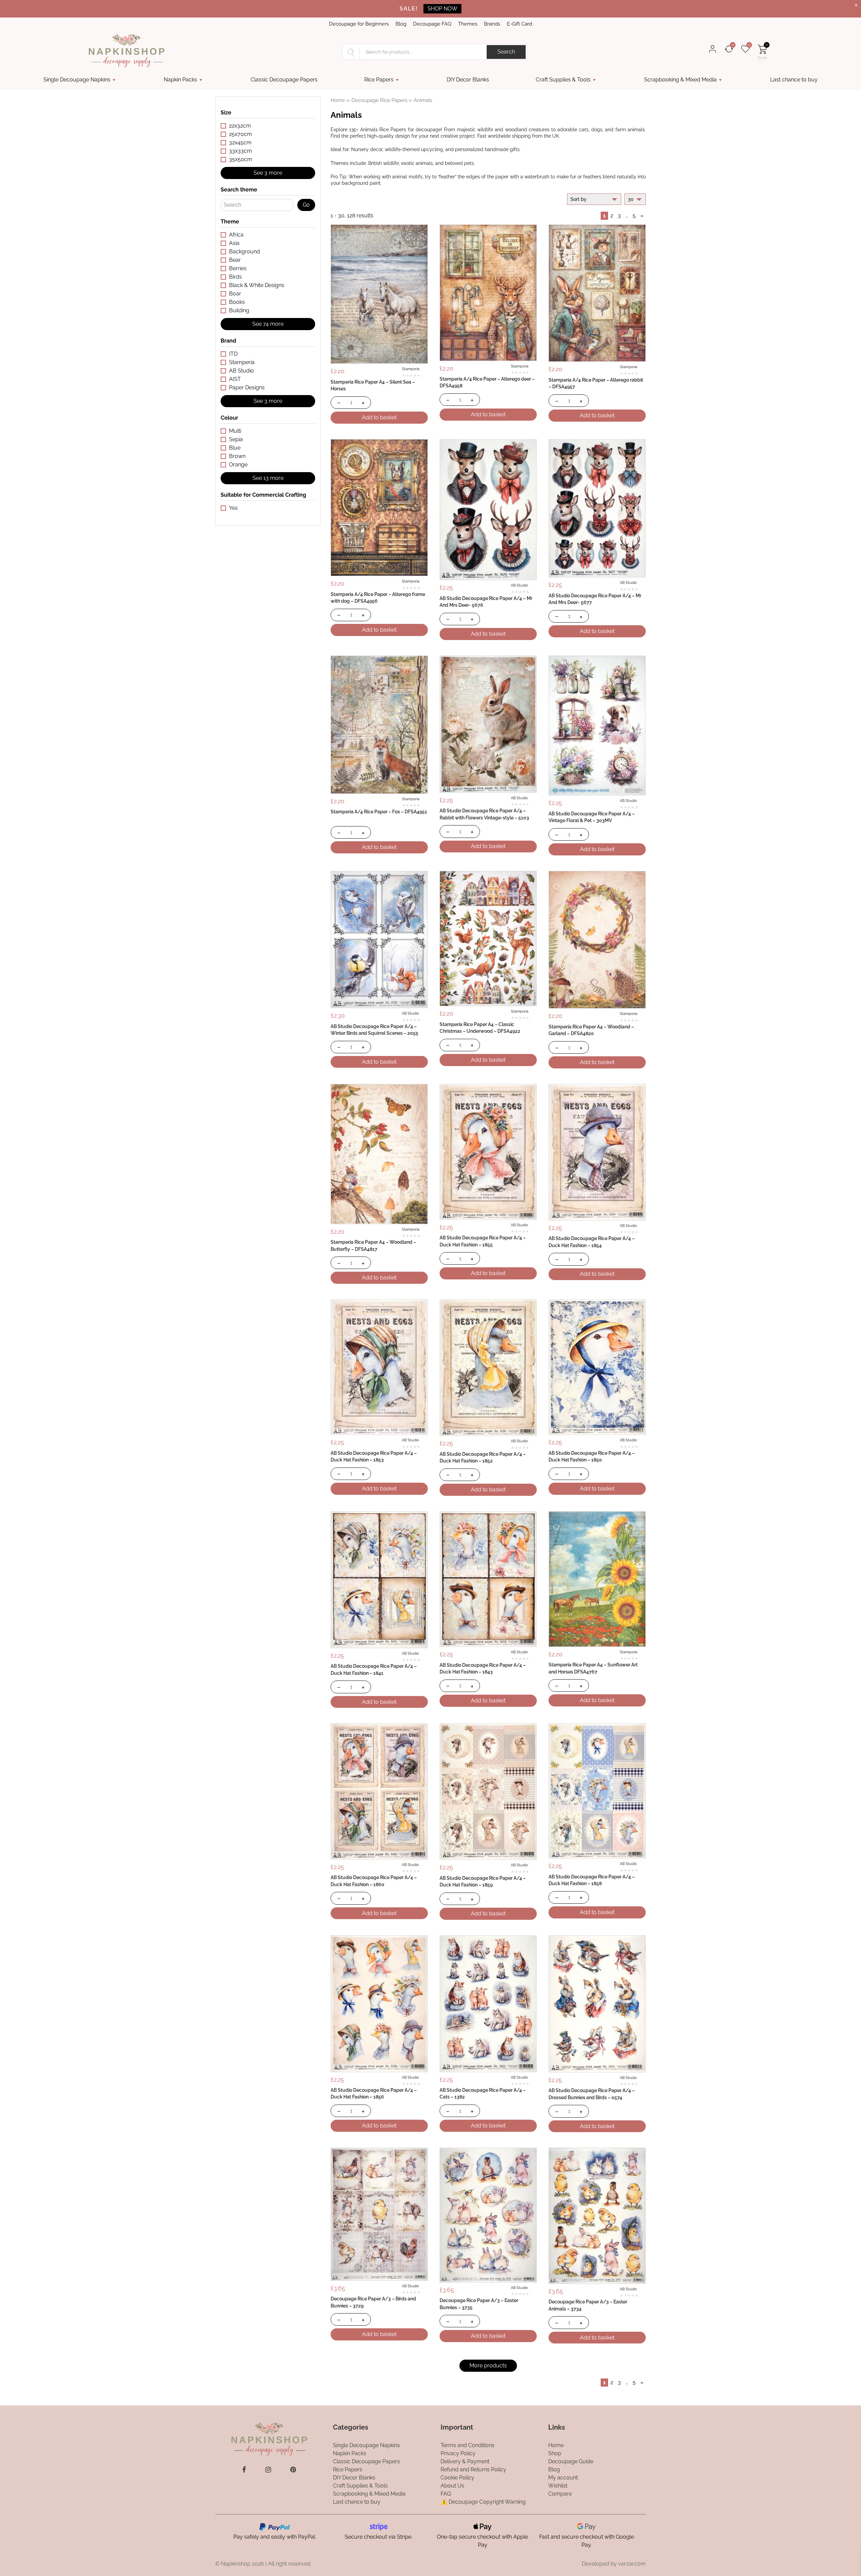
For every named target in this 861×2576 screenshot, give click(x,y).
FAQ (446, 2494)
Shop (555, 2453)
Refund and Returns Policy (473, 2469)
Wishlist (558, 2486)
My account (563, 2478)
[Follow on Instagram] (268, 2470)
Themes (468, 24)
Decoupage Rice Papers (379, 100)
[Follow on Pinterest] (293, 2470)
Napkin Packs (180, 80)
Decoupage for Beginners (359, 24)
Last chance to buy (794, 80)
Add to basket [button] (379, 417)
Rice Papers (379, 80)
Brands (492, 24)
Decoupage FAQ (432, 24)
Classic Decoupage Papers (284, 80)
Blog (401, 24)
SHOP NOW (442, 9)
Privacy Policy (458, 2453)
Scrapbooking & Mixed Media (680, 80)
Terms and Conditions (467, 2445)
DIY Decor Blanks (468, 80)
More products (488, 2366)
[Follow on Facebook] (244, 2470)
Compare (560, 2494)
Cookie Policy (457, 2478)
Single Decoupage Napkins (77, 80)
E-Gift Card (519, 24)
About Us (452, 2486)
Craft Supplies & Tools (563, 80)
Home (338, 100)
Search (506, 52)
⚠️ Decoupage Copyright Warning (483, 2502)
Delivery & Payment (465, 2461)
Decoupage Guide (571, 2461)
